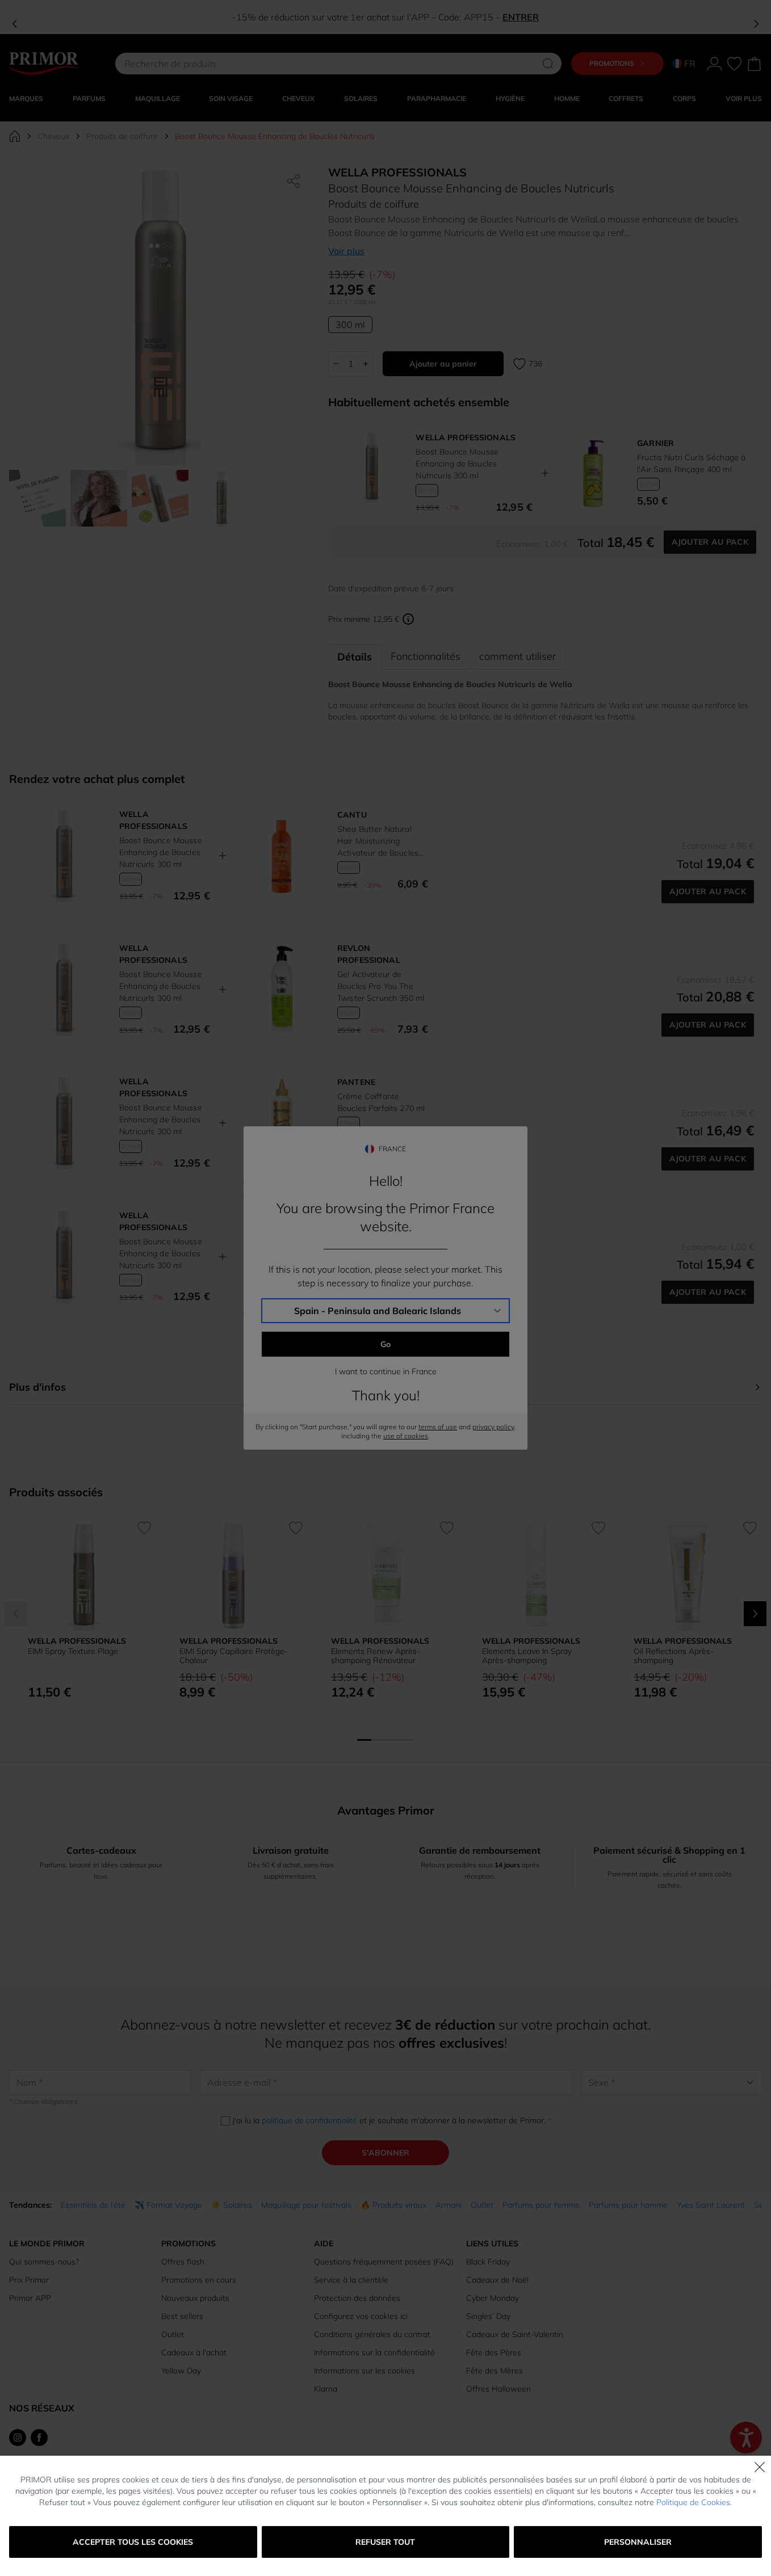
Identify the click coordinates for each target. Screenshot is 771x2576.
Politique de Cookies (693, 2502)
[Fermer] (760, 2467)
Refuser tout (385, 2542)
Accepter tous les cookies (133, 2542)
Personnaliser (638, 2542)
